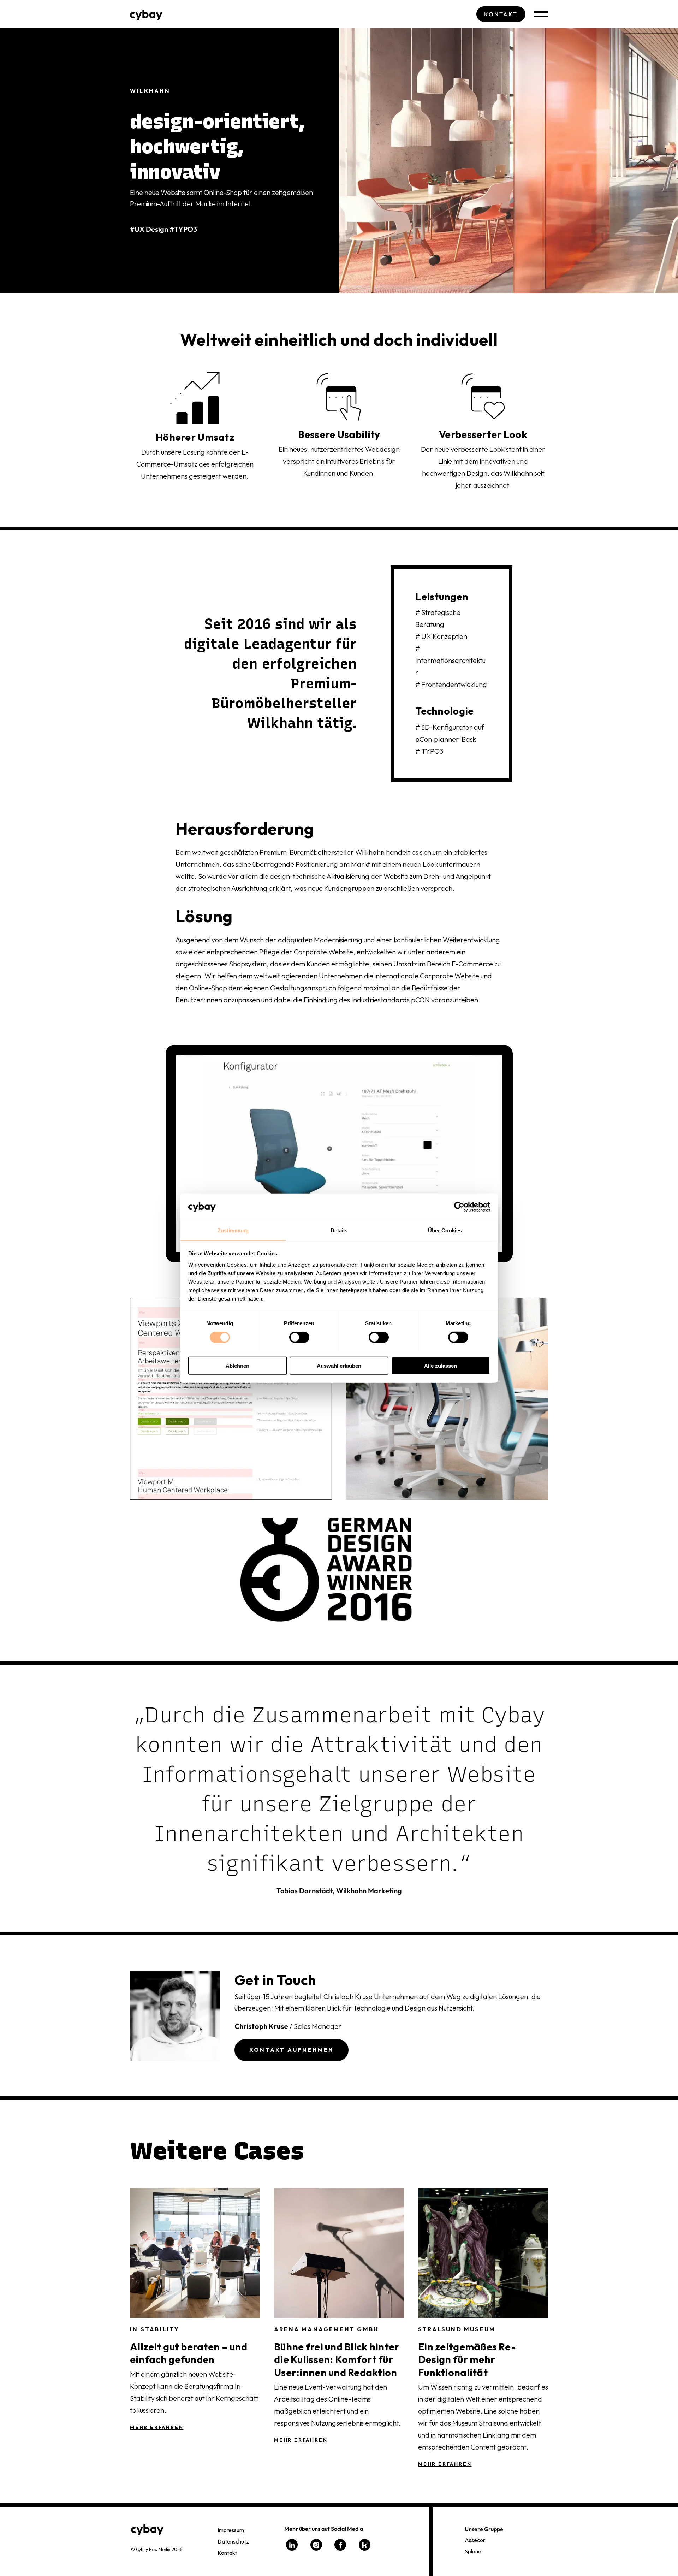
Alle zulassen (441, 1365)
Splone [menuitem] (473, 2551)
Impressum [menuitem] (231, 2530)
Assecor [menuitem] (475, 2540)
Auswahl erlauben (339, 1365)
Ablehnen (237, 1365)
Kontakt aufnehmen (292, 2050)
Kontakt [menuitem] (227, 2553)
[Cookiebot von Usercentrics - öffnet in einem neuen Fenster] (459, 1207)
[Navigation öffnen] (541, 14)
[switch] (299, 1337)
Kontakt (501, 14)
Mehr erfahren (157, 2427)
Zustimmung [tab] (233, 1230)
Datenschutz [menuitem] (233, 2541)
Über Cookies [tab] (445, 1230)
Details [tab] (339, 1230)
